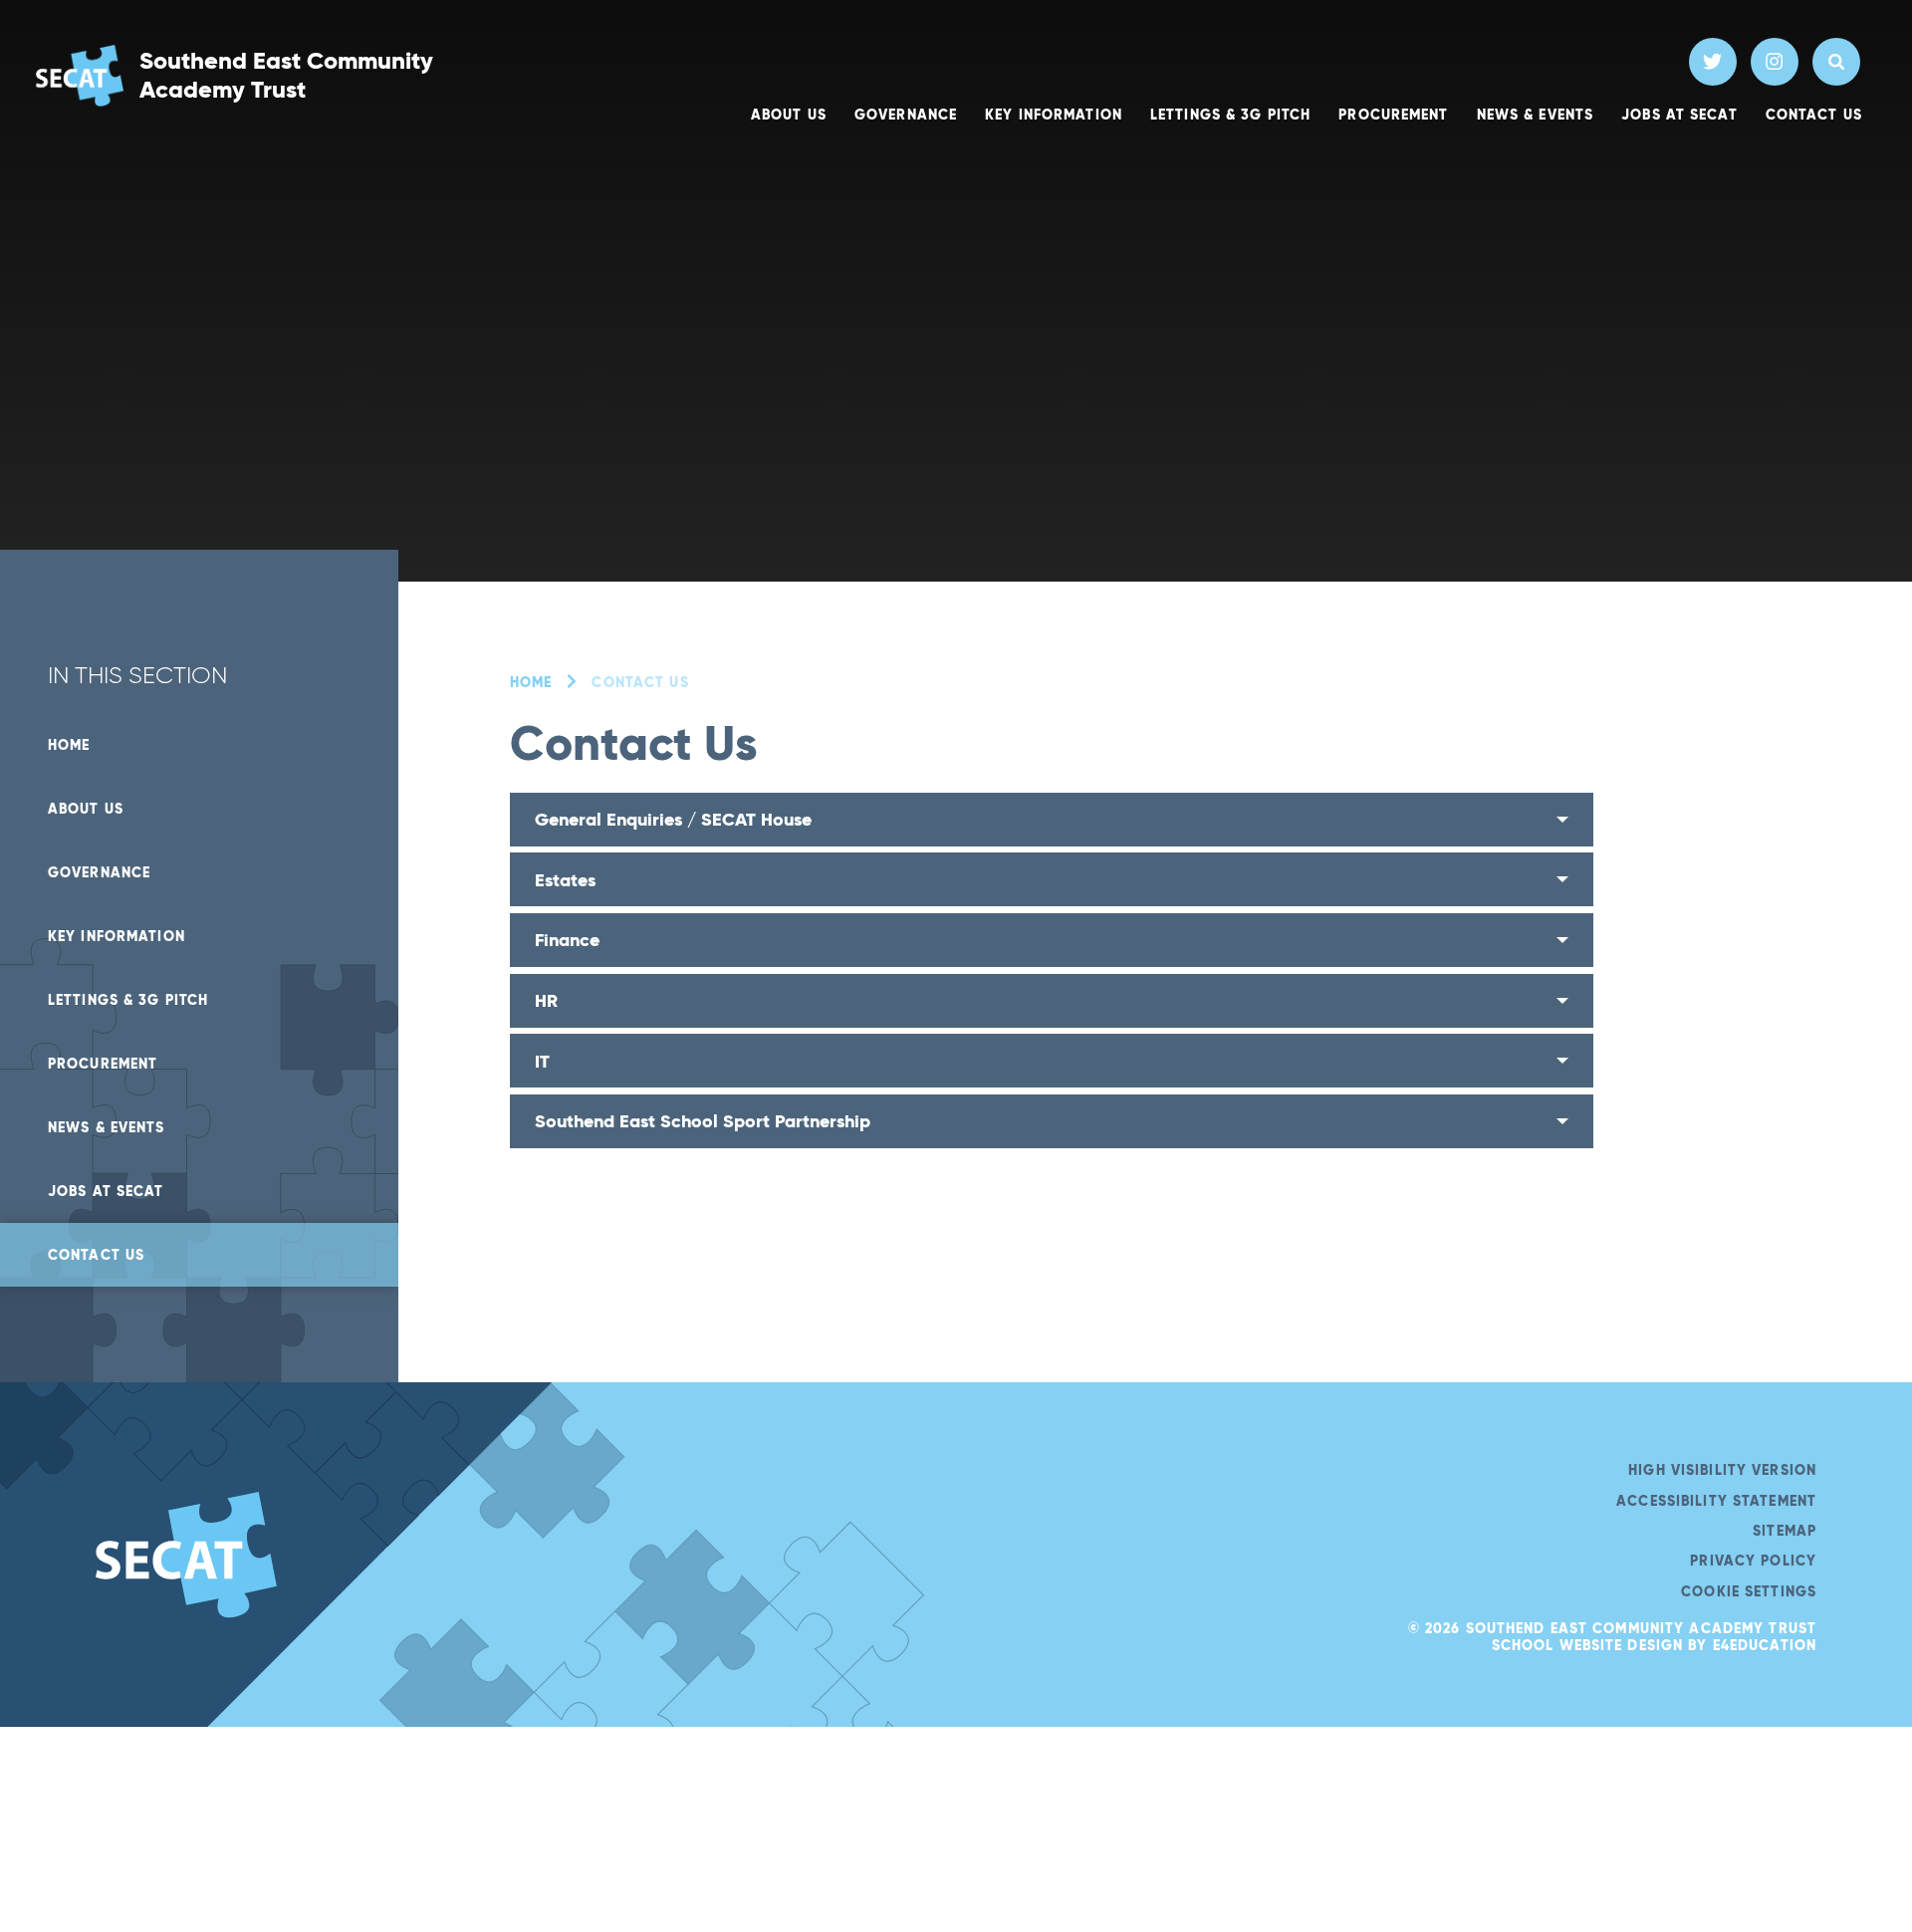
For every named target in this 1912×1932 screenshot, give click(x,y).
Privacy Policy (1753, 1561)
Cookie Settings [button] (1749, 1591)
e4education (1765, 1645)
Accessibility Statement (1716, 1501)
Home (531, 682)
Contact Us (640, 682)
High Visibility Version (1722, 1470)
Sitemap (1785, 1531)
